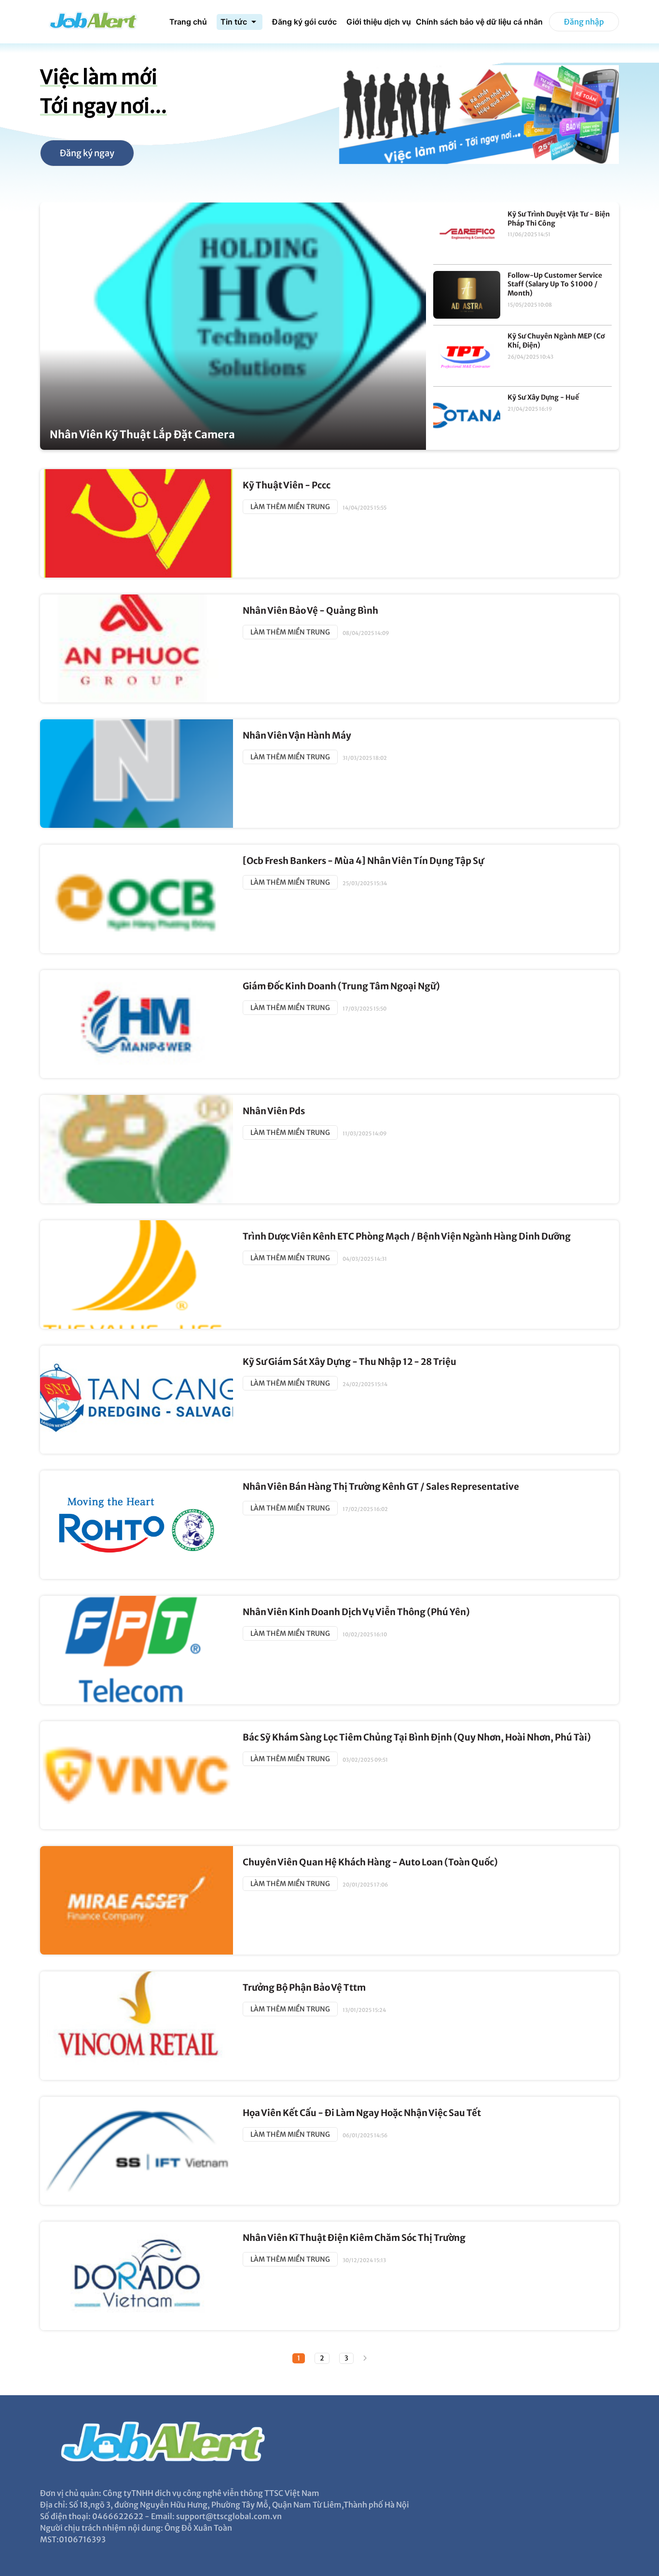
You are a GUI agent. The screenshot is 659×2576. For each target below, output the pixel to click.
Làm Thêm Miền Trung (290, 507)
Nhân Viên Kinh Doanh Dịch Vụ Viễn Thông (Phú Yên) (356, 1612)
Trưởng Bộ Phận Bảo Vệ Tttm (304, 1988)
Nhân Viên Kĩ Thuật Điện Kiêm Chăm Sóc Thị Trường (354, 2238)
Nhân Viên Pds (274, 1111)
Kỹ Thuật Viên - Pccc (287, 485)
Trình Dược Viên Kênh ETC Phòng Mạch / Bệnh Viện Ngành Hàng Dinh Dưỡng (407, 1236)
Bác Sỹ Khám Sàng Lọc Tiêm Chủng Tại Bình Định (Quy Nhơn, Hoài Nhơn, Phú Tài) (417, 1737)
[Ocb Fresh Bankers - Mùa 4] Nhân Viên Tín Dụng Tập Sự (363, 861)
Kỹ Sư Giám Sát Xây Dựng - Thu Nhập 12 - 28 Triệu (350, 1362)
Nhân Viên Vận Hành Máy (297, 735)
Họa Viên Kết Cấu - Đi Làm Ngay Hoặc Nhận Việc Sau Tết (362, 2113)
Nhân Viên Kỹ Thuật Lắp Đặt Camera (142, 435)
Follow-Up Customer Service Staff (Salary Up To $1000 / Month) (555, 284)
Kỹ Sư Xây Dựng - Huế (543, 397)
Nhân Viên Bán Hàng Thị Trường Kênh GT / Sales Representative (381, 1487)
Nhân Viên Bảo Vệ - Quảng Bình (310, 611)
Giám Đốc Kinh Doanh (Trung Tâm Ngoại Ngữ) (341, 986)
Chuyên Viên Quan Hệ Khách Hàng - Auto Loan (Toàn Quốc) (370, 1862)
